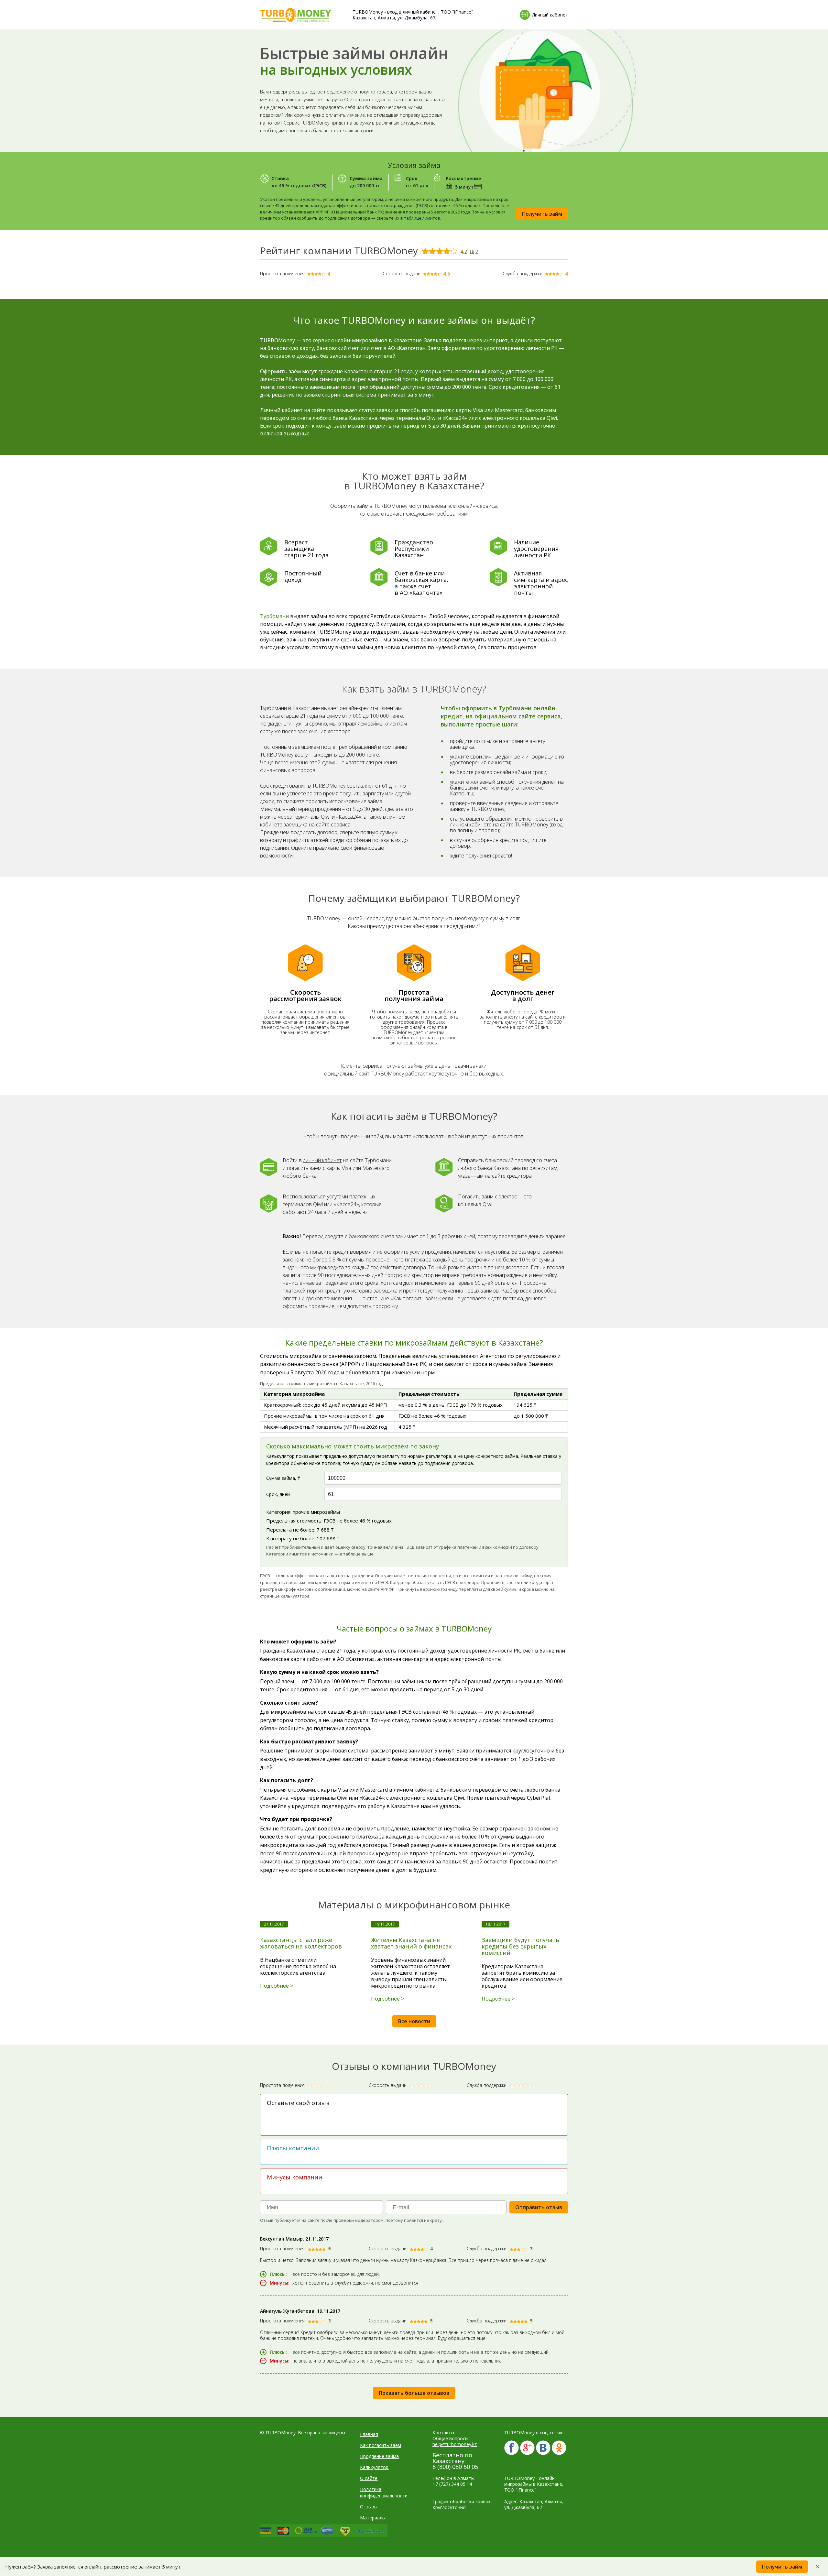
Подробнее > (277, 1986)
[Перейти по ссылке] (512, 2448)
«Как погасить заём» (415, 1298)
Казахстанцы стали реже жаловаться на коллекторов (301, 1943)
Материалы (373, 2518)
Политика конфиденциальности (384, 2492)
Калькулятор (374, 2467)
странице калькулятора (285, 1596)
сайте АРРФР (381, 1589)
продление (321, 1306)
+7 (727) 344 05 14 (452, 2484)
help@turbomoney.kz (455, 2444)
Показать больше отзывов (414, 2393)
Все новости (414, 2021)
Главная (369, 2434)
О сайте (369, 2478)
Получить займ (542, 214)
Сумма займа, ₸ (283, 1478)
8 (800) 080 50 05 (455, 2467)
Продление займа (379, 2456)
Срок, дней (278, 1494)
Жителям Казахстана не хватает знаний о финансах (411, 1943)
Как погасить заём (381, 2445)
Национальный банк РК (396, 1364)
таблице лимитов (422, 218)
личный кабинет (322, 1160)
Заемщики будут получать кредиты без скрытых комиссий (520, 1946)
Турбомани (274, 616)
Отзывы (369, 2507)
